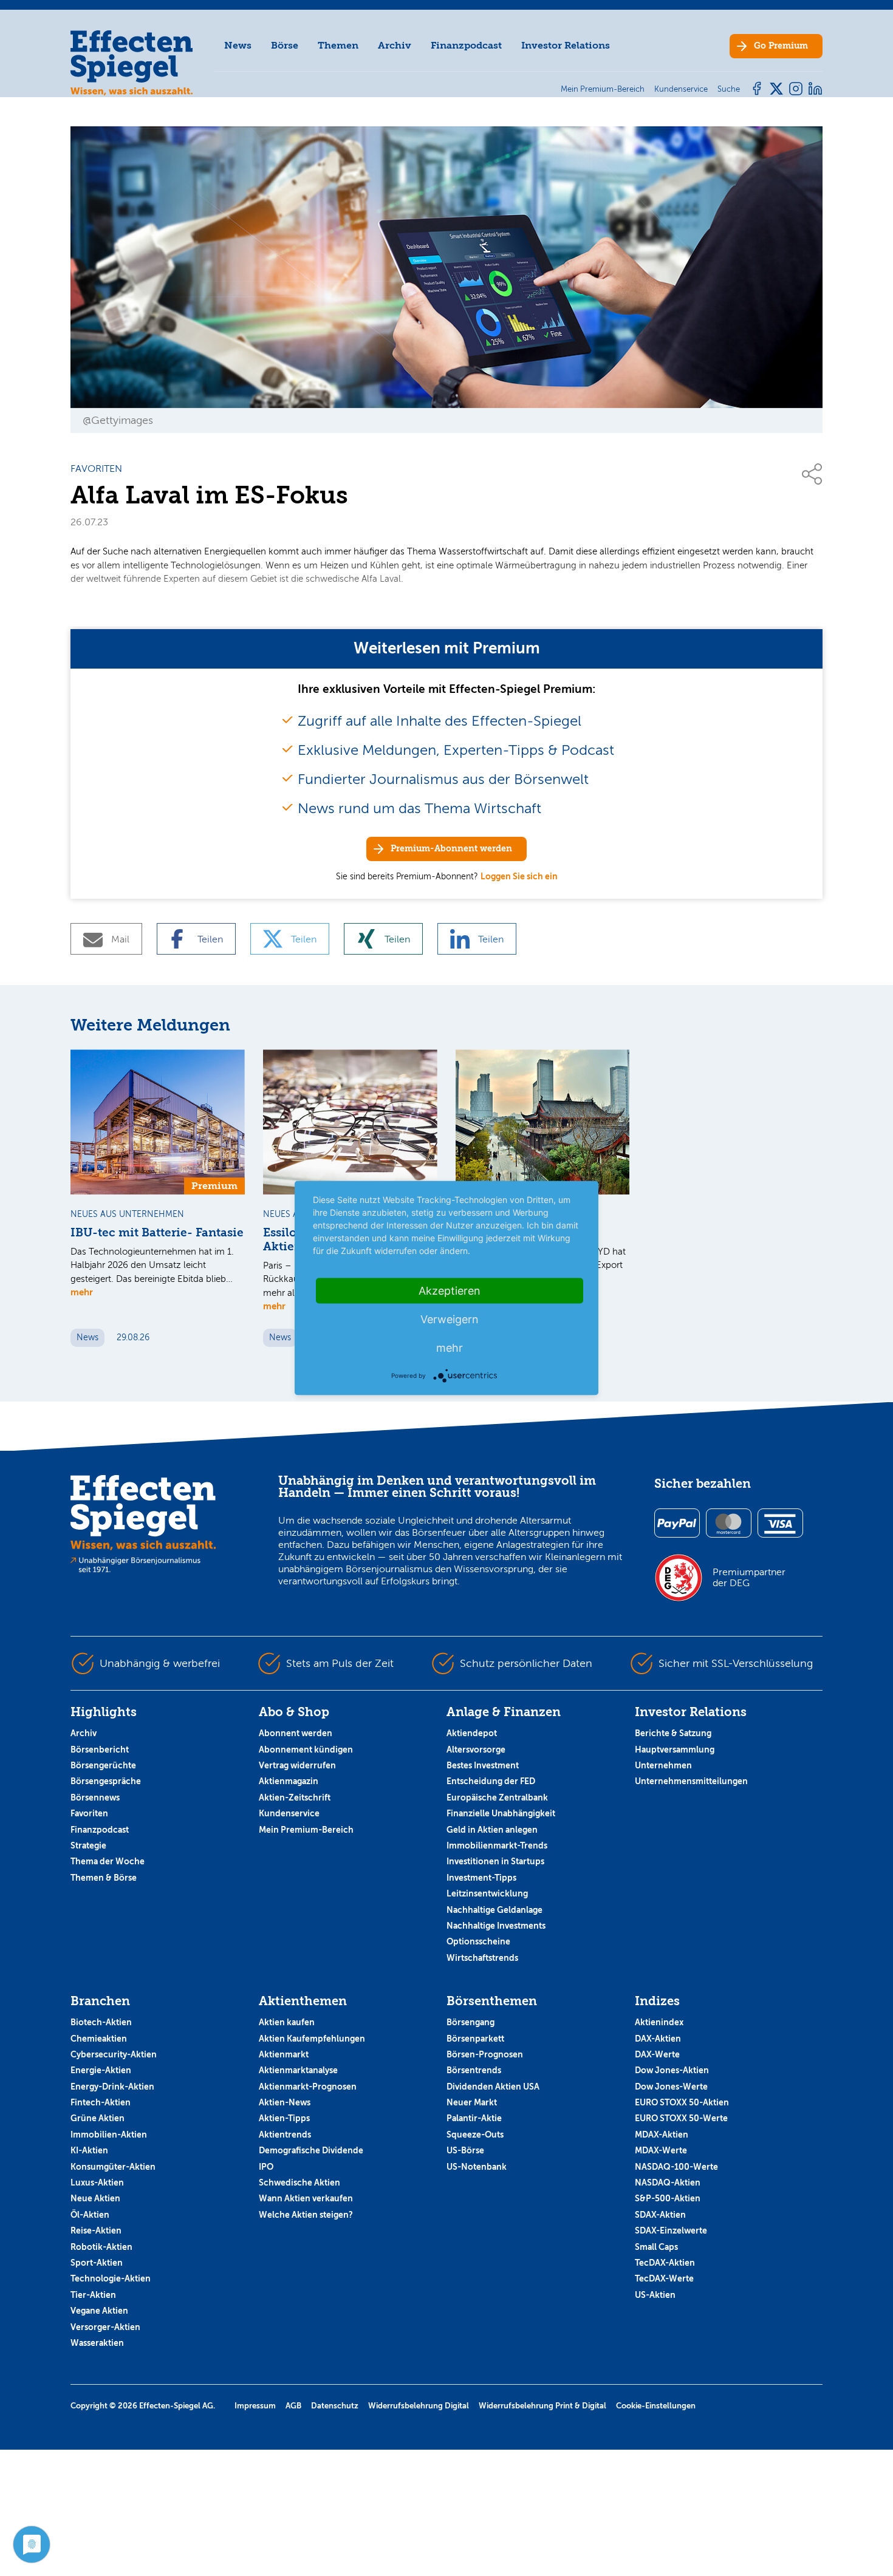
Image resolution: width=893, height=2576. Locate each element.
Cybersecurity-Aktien (114, 2054)
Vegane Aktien (99, 2311)
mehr (82, 1292)
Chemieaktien (99, 2039)
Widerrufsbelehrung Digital (419, 2406)
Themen (338, 45)
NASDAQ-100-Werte (676, 2167)
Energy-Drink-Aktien (112, 2087)
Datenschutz (335, 2406)
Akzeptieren (450, 1291)
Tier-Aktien (93, 2295)
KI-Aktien (89, 2150)
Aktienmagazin (289, 1781)
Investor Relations (566, 45)
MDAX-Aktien (662, 2135)
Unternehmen (663, 1765)
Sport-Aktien (97, 2263)
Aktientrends (285, 2135)
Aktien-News (285, 2102)
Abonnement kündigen (306, 1750)
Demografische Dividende (311, 2150)
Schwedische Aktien (299, 2182)
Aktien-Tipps (284, 2118)
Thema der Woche (108, 1861)
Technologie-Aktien (111, 2278)
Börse (285, 45)
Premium (781, 46)
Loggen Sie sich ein (519, 876)
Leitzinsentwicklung (487, 1893)
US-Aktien (655, 2295)
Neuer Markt (472, 2102)
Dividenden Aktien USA (493, 2087)
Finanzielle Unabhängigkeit (501, 1813)
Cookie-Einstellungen (656, 2406)
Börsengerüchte (103, 1765)
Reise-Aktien (96, 2230)
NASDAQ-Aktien (668, 2182)
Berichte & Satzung (673, 1733)
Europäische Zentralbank (497, 1797)
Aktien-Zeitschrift (295, 1797)
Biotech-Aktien (101, 2022)
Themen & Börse (104, 1878)
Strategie (88, 1845)
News (238, 45)
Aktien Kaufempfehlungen (312, 2039)
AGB (293, 2406)
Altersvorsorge (476, 1750)
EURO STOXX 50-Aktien (682, 2102)
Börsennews (95, 1797)
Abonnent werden (296, 1733)
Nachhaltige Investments (496, 1926)
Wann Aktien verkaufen (306, 2198)
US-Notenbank (477, 2167)
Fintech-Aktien (101, 2102)
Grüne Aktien (98, 2118)
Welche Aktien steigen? (306, 2215)
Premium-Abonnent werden (451, 849)
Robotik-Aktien (101, 2247)
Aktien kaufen (287, 2022)
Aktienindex (659, 2022)
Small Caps (656, 2247)
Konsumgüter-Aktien (113, 2167)
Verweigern (450, 1319)
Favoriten (89, 1813)
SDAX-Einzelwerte (671, 2230)
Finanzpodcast (466, 45)
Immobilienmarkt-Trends (497, 1845)
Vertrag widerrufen (297, 1765)
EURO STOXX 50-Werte (681, 2118)
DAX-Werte (657, 2054)
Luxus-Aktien (97, 2182)
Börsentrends (474, 2070)
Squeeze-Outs (475, 2135)
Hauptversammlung (675, 1750)
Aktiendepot (472, 1733)
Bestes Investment (483, 1765)
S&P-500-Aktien (668, 2198)
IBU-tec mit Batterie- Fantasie (157, 1233)
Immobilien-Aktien (109, 2135)
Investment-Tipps (481, 1878)
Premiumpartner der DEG (749, 1578)
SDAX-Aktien (660, 2215)
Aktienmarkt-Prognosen (308, 2087)
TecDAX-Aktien (665, 2263)
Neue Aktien (95, 2198)
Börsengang (470, 2022)
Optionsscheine (478, 1941)
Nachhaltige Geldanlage (494, 1910)
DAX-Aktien (658, 2039)
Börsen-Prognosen (485, 2054)
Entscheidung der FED (491, 1781)
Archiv (395, 45)
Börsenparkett (475, 2039)
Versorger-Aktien (105, 2327)
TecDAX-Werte (664, 2278)
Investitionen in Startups (495, 1861)
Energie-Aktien (101, 2070)
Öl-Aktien (90, 2215)
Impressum (255, 2406)
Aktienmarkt (284, 2054)
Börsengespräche (106, 1781)
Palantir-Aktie (474, 2118)
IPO (266, 2167)
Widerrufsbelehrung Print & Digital (542, 2406)
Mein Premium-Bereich (306, 1830)
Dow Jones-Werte (671, 2087)
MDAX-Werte (661, 2150)
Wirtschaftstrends (482, 1958)
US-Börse (465, 2150)
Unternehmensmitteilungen (691, 1781)
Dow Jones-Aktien (672, 2070)
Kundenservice (289, 1813)
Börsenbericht (100, 1750)
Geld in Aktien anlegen (492, 1830)
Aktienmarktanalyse (298, 2070)
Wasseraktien (97, 2343)
